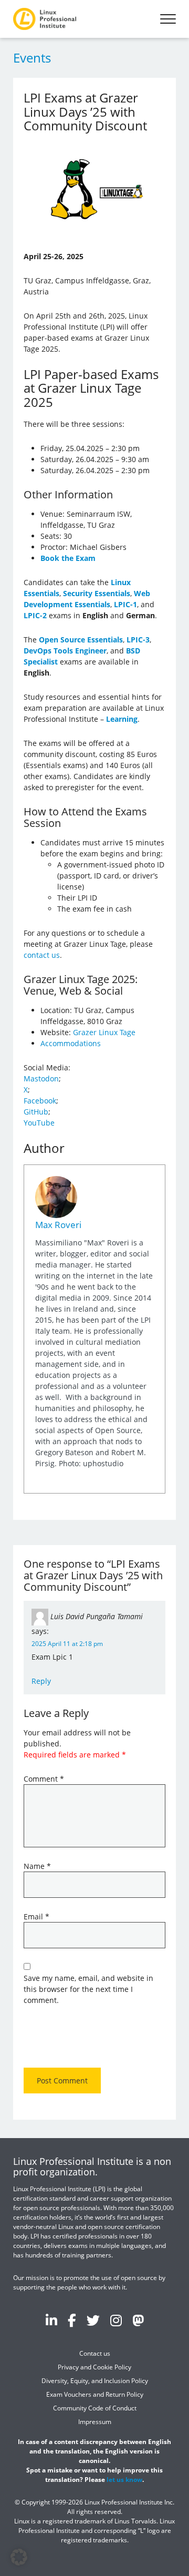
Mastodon (41, 1079)
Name (37, 1866)
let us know (124, 2479)
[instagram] (116, 2320)
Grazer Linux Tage (104, 1032)
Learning (122, 719)
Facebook (40, 1101)
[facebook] (72, 2320)
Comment (44, 1779)
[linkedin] (51, 2320)
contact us (42, 955)
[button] (19, 2557)
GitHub (36, 1112)
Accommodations (71, 1043)
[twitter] (93, 2320)
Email (36, 1916)
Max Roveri (58, 1225)
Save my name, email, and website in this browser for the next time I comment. (88, 1989)
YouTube (39, 1123)
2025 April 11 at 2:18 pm (67, 1644)
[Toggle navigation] (168, 19)
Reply (41, 1681)
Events (32, 58)
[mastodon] (138, 2320)
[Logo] (45, 19)
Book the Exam (68, 558)
